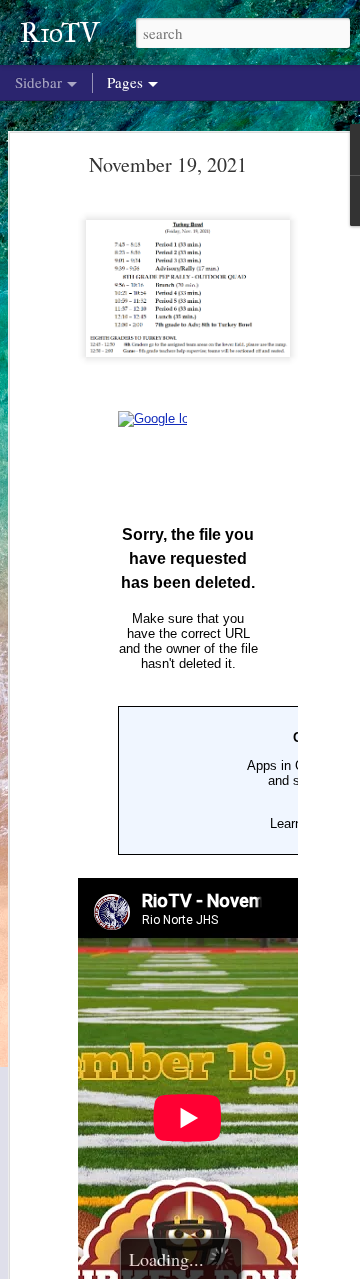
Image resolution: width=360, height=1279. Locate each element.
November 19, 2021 (168, 164)
